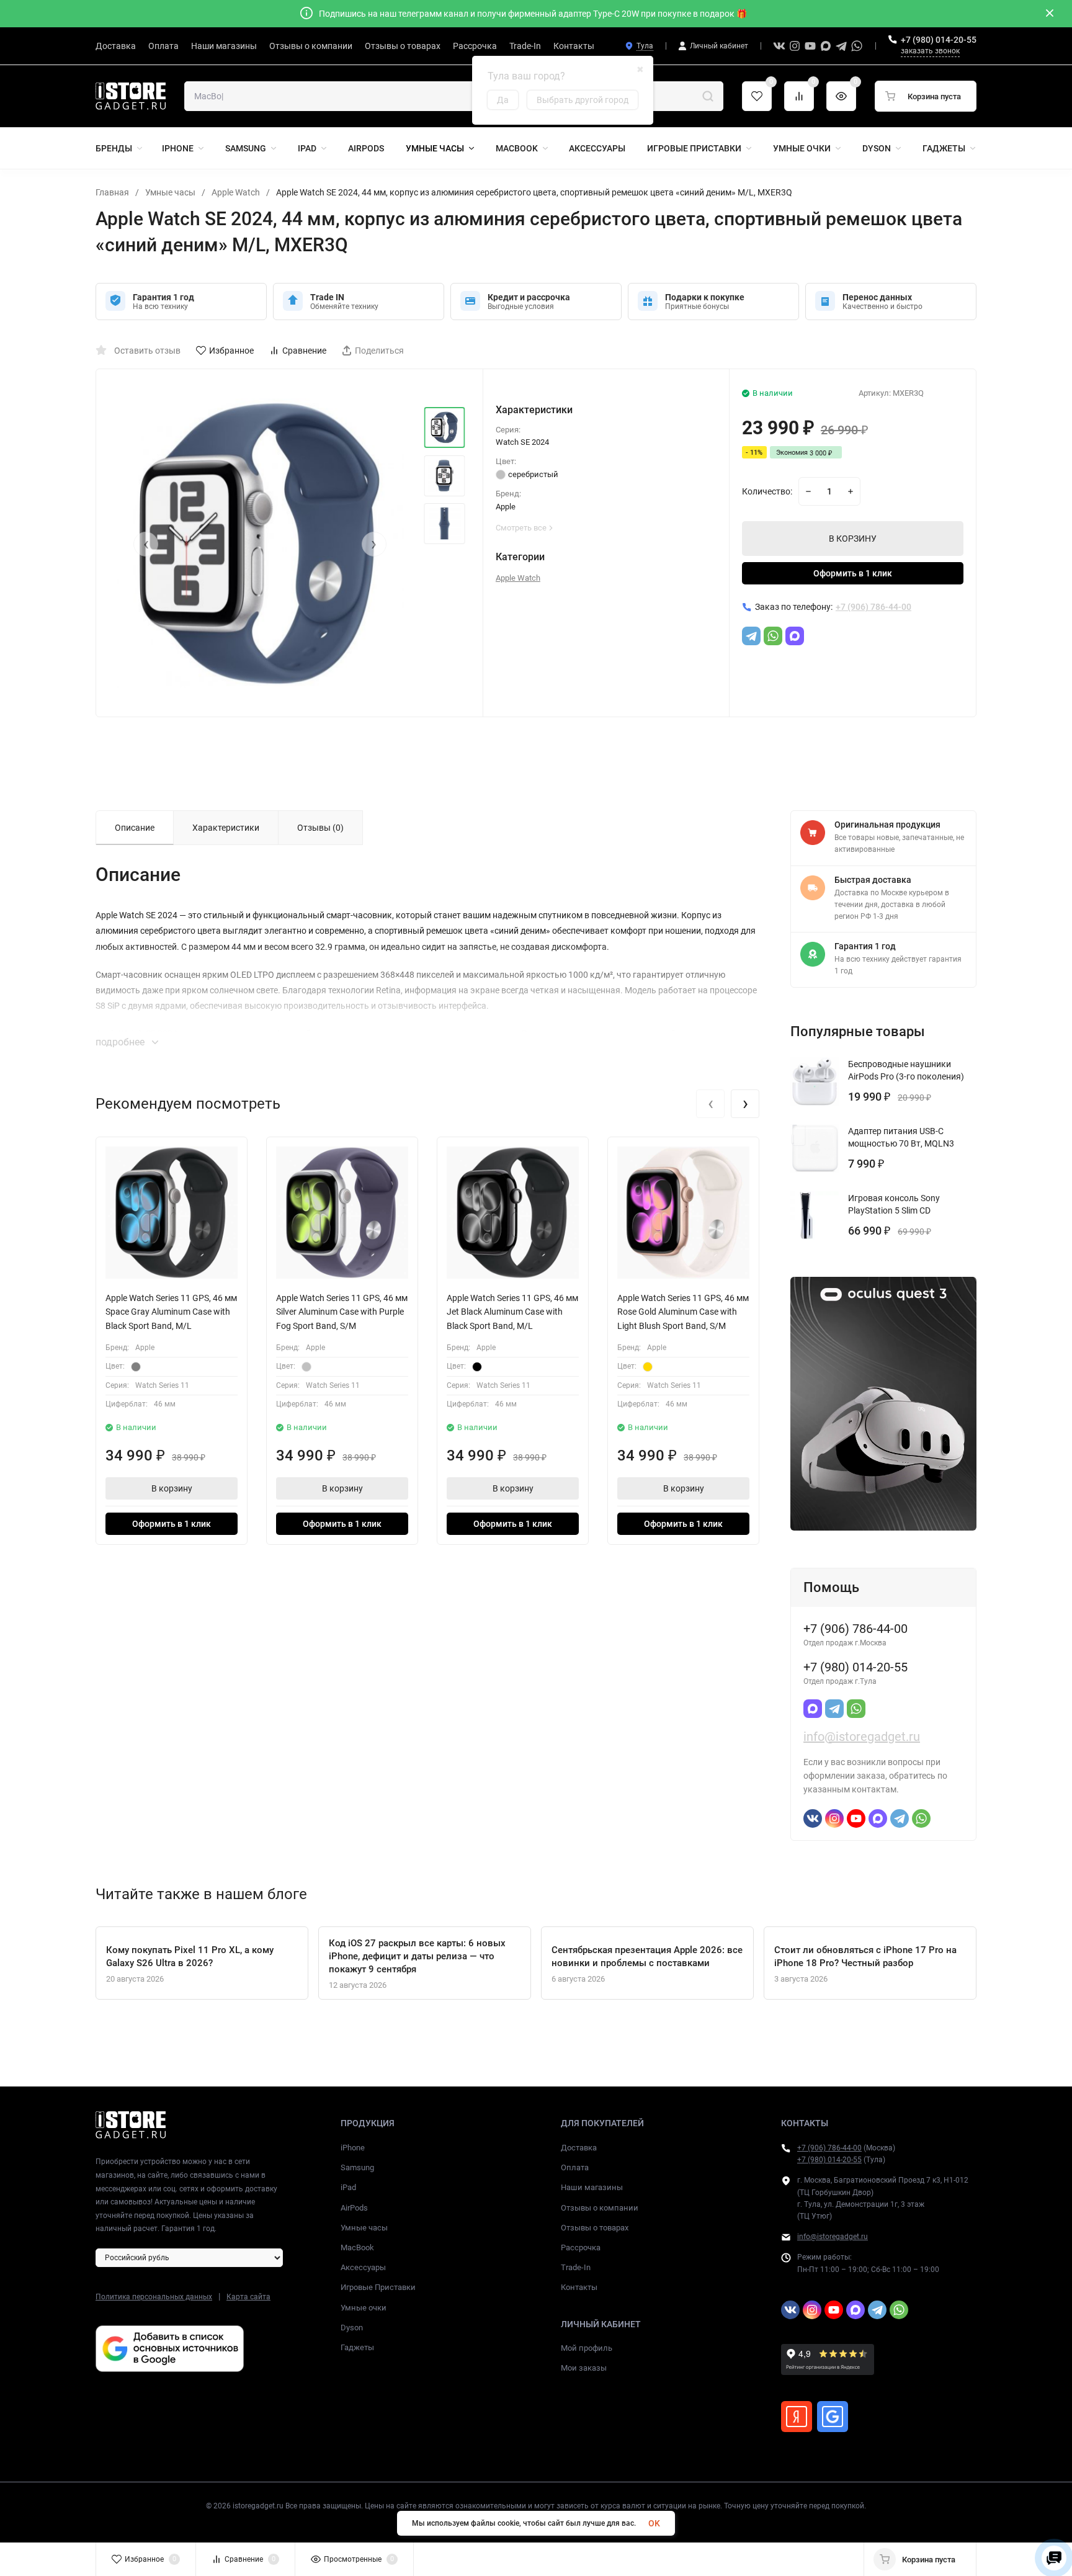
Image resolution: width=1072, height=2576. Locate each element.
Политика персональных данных (154, 2297)
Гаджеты (357, 2347)
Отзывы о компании (600, 2208)
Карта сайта (248, 2297)
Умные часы (170, 192)
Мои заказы (584, 2368)
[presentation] (146, 544)
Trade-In (576, 2267)
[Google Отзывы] (833, 2417)
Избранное (231, 351)
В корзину (172, 1488)
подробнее (121, 1042)
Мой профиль (587, 2348)
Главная (112, 192)
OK (654, 2523)
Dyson (352, 2328)
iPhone (353, 2148)
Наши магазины (592, 2187)
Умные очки (364, 2308)
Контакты (579, 2287)
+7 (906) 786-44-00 (829, 2148)
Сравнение (304, 351)
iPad (348, 2187)
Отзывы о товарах (595, 2228)
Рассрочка (581, 2247)
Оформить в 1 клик (853, 573)
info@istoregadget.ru (862, 1737)
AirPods (354, 2208)
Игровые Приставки (378, 2287)
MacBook (357, 2247)
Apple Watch (236, 192)
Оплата (575, 2167)
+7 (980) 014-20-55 (939, 40)
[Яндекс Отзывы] (797, 2417)
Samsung (357, 2167)
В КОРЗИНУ (853, 539)
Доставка (579, 2148)
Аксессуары (363, 2267)
